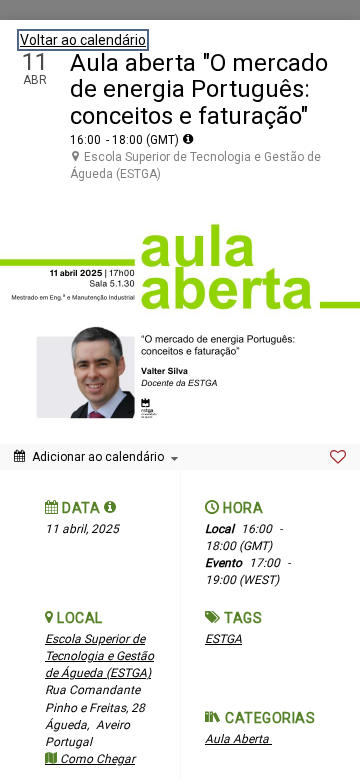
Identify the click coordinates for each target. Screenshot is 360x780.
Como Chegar (96, 759)
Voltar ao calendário (83, 40)
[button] (110, 507)
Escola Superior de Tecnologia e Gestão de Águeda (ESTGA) (99, 656)
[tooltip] (188, 139)
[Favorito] (338, 457)
